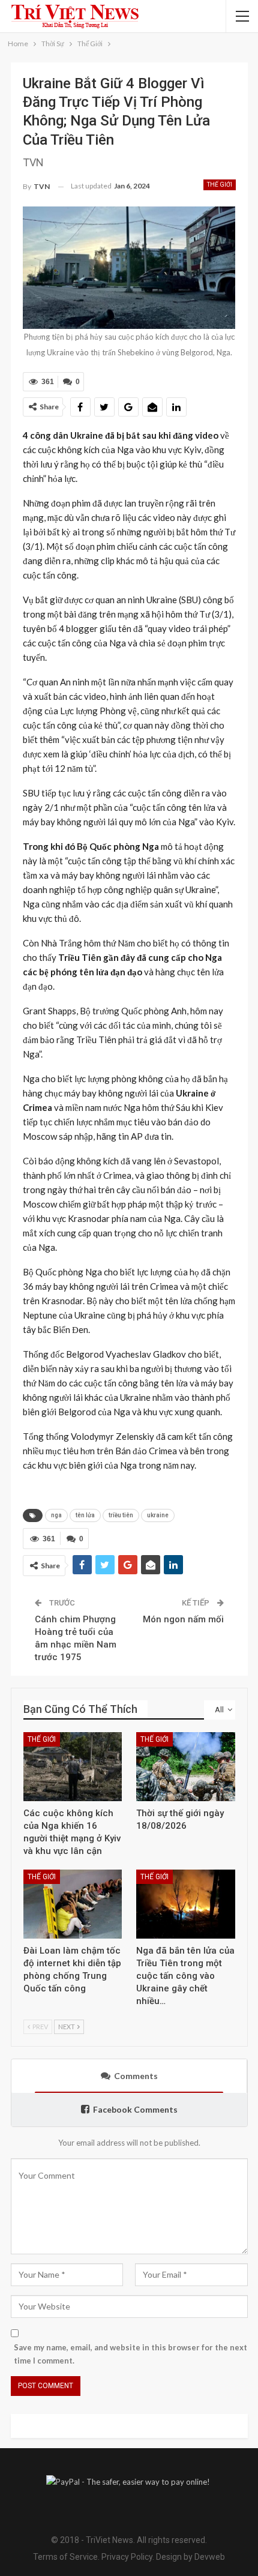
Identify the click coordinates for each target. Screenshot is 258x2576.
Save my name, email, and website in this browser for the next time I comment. (130, 2354)
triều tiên (121, 1515)
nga (56, 1515)
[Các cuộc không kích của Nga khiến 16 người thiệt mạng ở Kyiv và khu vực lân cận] (73, 1767)
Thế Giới (220, 185)
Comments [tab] (136, 2076)
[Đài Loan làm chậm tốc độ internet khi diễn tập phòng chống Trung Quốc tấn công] (73, 1904)
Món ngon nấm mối (183, 1619)
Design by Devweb (190, 2557)
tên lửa (85, 1515)
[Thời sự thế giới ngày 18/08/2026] (186, 1767)
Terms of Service (65, 2557)
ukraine (158, 1515)
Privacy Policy (127, 2557)
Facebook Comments (135, 2109)
